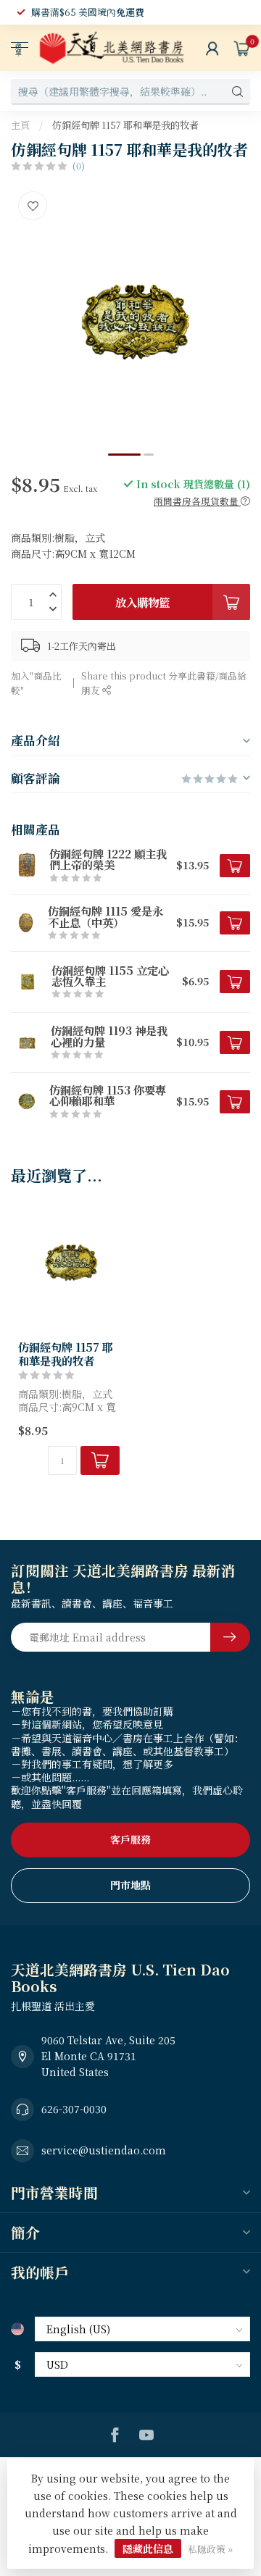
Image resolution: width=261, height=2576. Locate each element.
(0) (79, 166)
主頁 (20, 125)
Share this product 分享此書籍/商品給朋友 (164, 683)
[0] (242, 48)
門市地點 (130, 1885)
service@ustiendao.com (104, 2150)
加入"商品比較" (36, 683)
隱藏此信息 (148, 2548)
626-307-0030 (74, 2109)
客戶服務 (130, 1839)
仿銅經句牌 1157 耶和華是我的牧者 (125, 125)
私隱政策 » (210, 2549)
